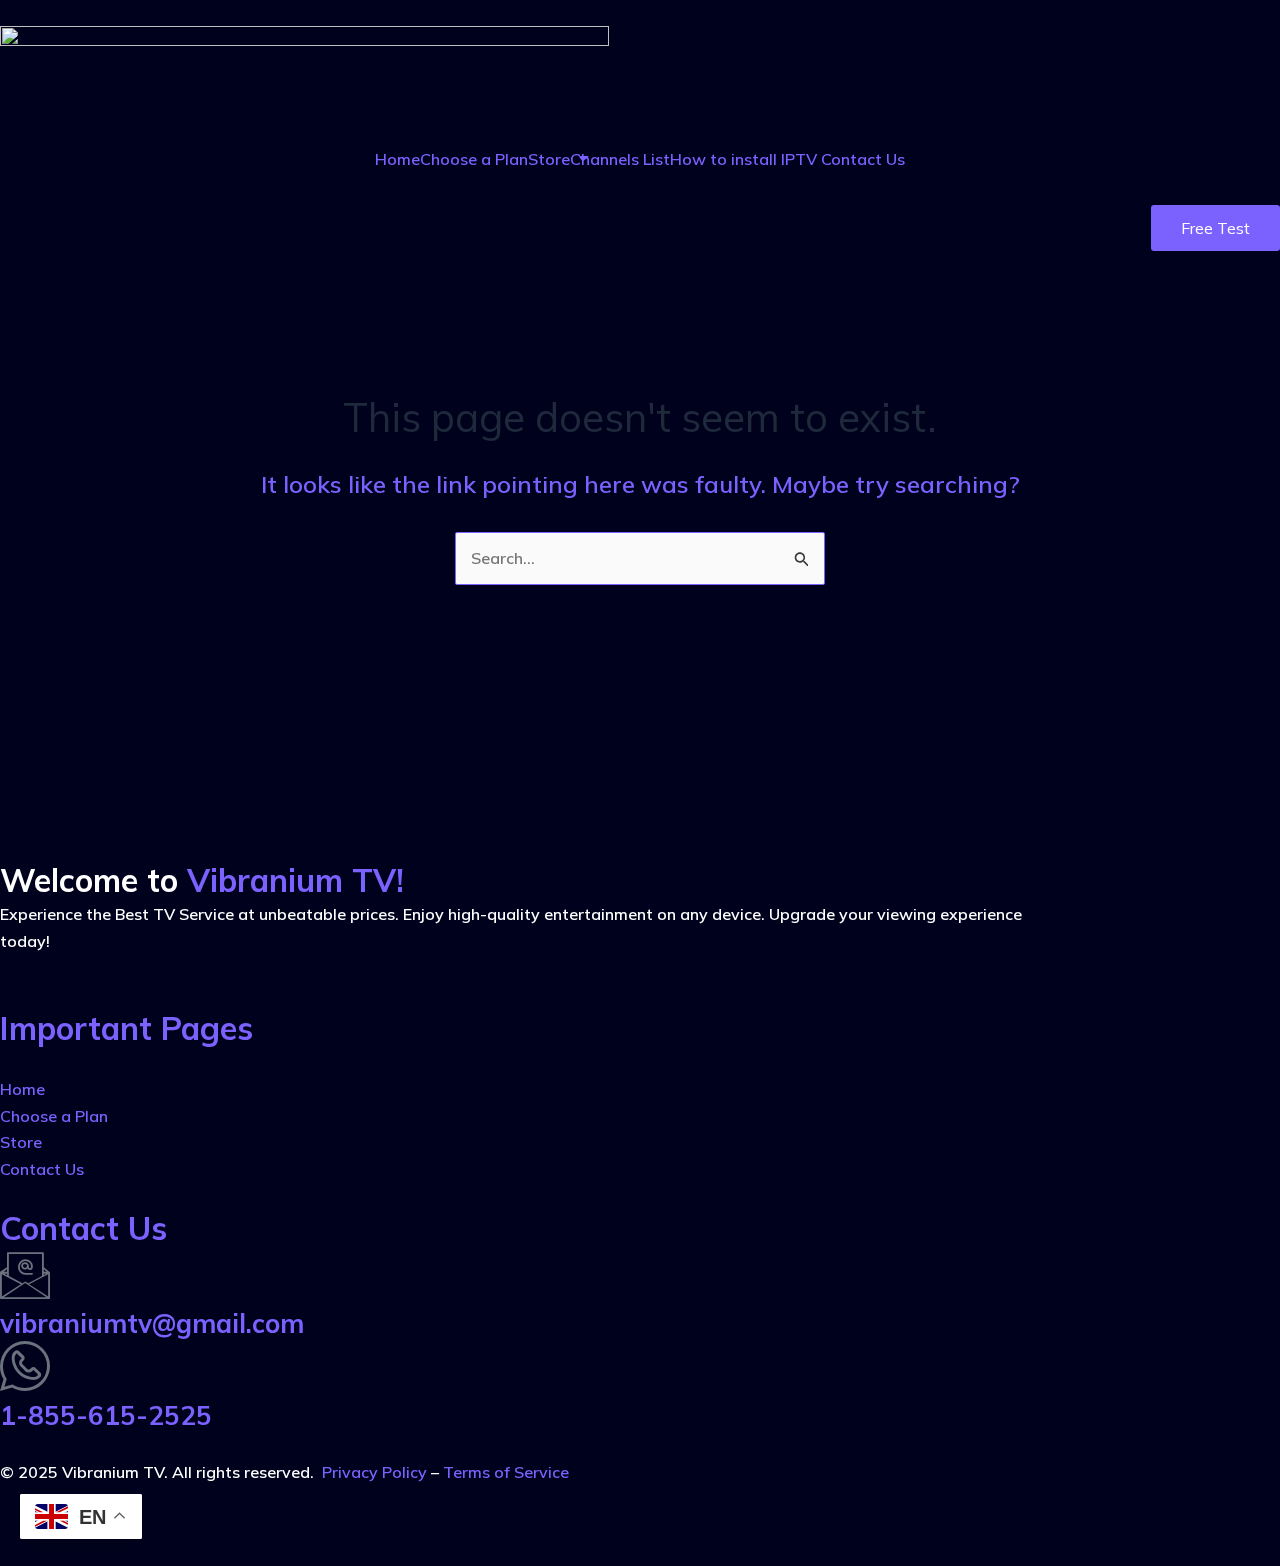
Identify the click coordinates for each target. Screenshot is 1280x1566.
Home (397, 159)
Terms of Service (506, 1472)
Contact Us (863, 159)
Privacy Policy (374, 1472)
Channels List (620, 159)
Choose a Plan (474, 159)
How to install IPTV (745, 159)
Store (549, 159)
